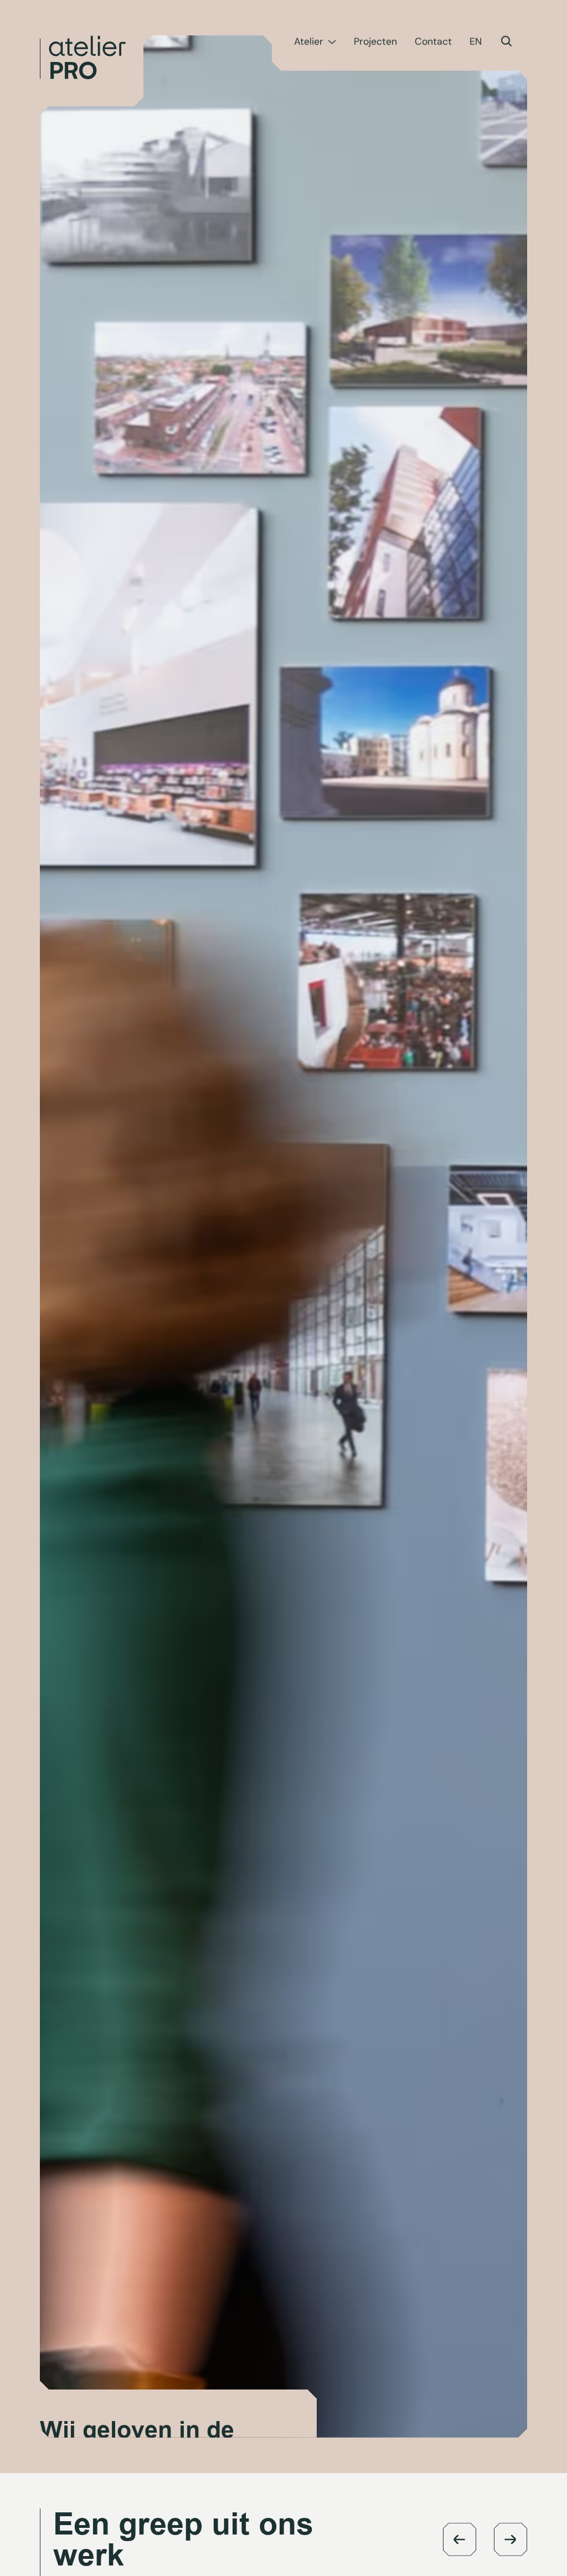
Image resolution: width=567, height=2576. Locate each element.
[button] (460, 2539)
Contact (433, 42)
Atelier (309, 42)
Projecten (375, 42)
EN (476, 42)
